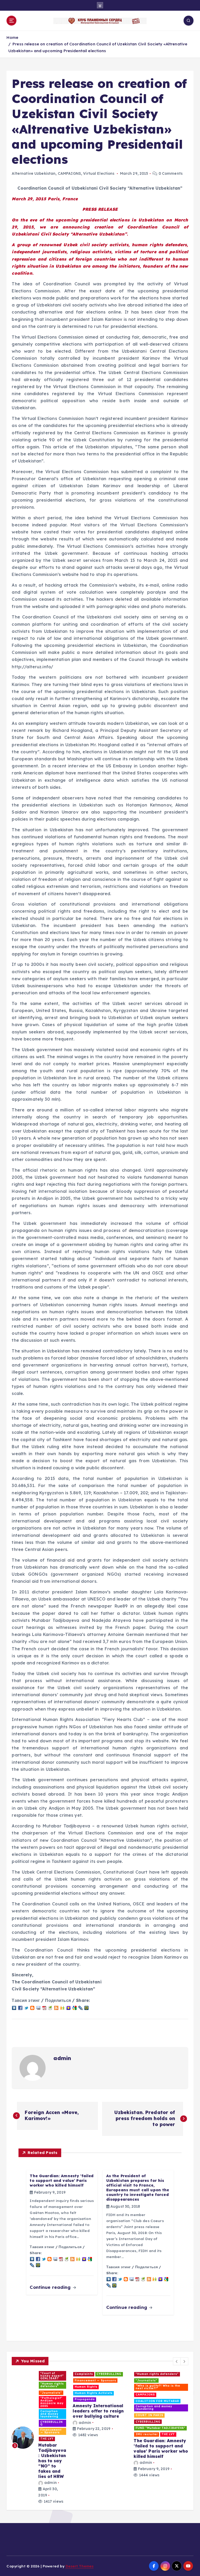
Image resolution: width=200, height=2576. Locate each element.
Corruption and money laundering (32, 2395)
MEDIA (103, 2382)
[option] (39, 2415)
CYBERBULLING (148, 2411)
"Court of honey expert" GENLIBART (33, 2375)
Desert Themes (80, 2566)
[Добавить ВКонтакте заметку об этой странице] (14, 2007)
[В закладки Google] (74, 2007)
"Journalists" (146, 2388)
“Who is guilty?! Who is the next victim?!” (97, 2375)
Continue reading (51, 2287)
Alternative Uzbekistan (34, 173)
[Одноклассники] (63, 2007)
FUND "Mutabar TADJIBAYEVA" (39, 2409)
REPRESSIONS (86, 2388)
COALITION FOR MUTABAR (36, 2388)
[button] (177, 2361)
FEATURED (172, 2411)
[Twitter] (26, 2007)
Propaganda (146, 2423)
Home (12, 37)
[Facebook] (20, 2007)
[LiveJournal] (80, 2007)
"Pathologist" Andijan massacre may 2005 (154, 2395)
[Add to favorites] (68, 2007)
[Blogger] (32, 2007)
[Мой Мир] (86, 2007)
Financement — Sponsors (156, 2417)
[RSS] (56, 2007)
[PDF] (44, 2007)
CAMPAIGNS (69, 173)
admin (62, 2058)
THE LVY (20, 2415)
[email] (38, 2007)
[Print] (50, 2007)
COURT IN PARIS (28, 2403)
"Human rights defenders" (35, 2382)
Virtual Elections (99, 173)
